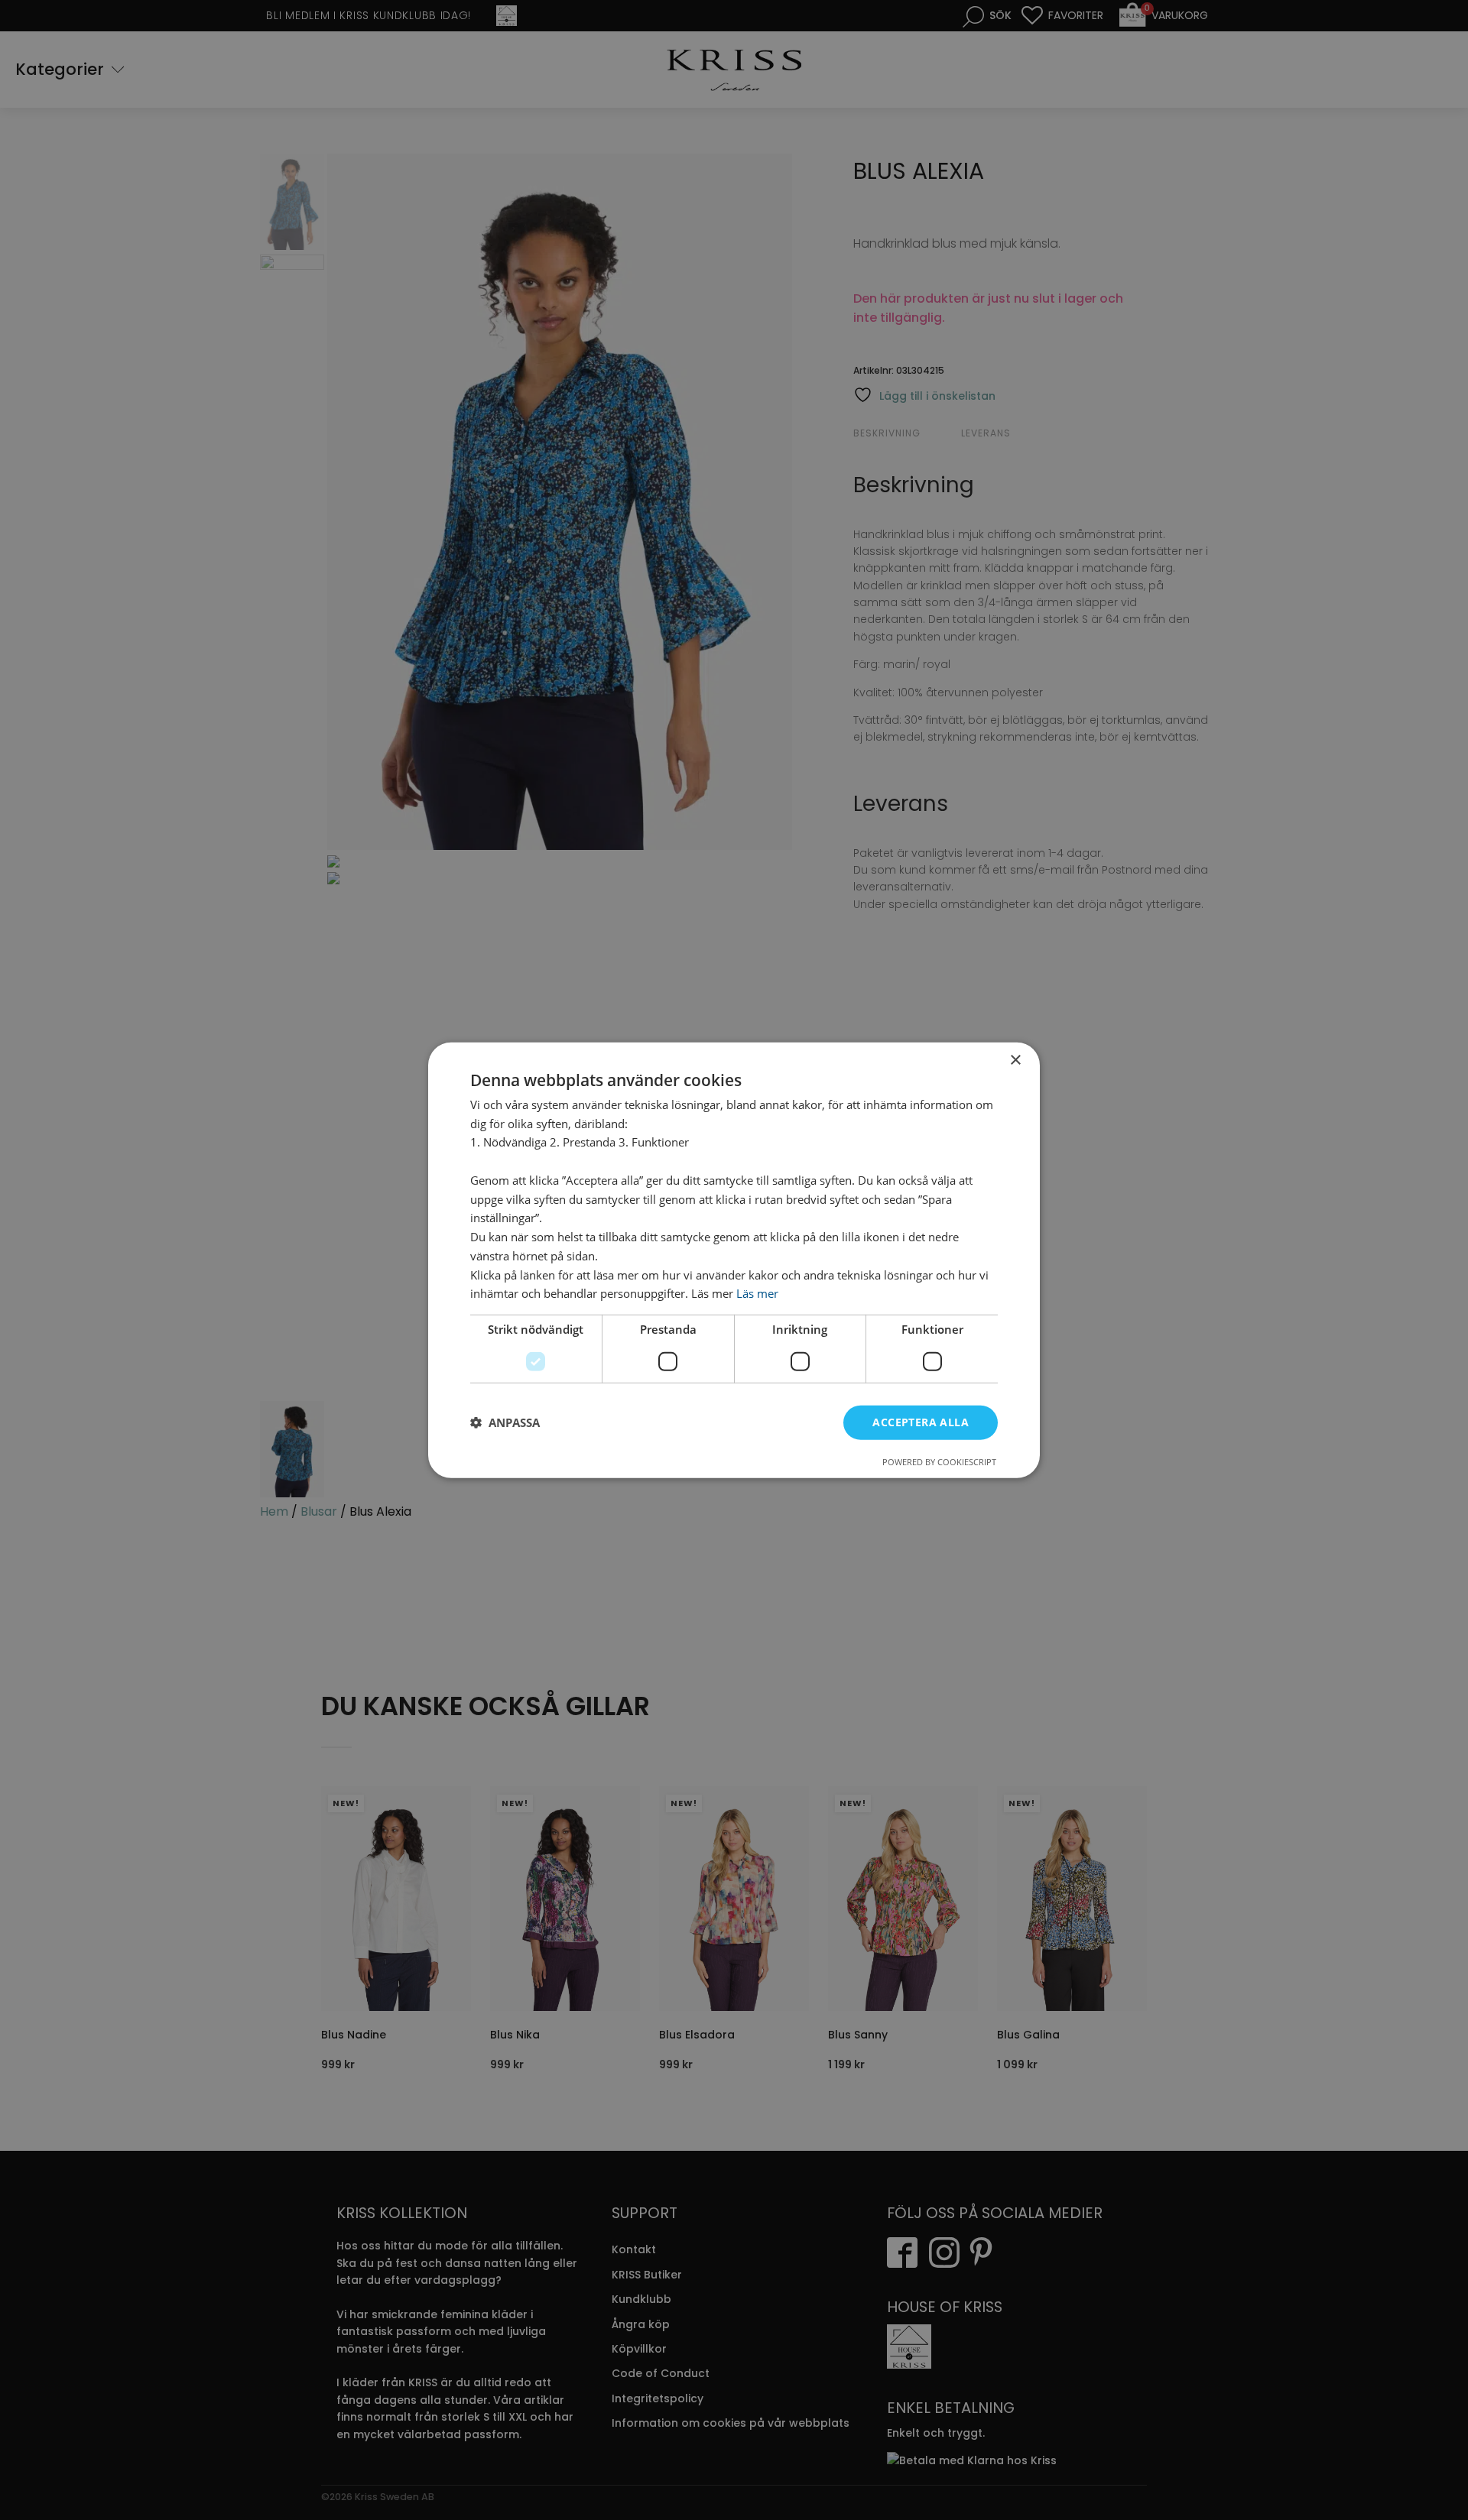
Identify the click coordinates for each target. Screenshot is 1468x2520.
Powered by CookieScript (939, 1462)
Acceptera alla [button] (921, 1422)
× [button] (1015, 1060)
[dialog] (734, 1260)
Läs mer (757, 1293)
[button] (505, 1422)
